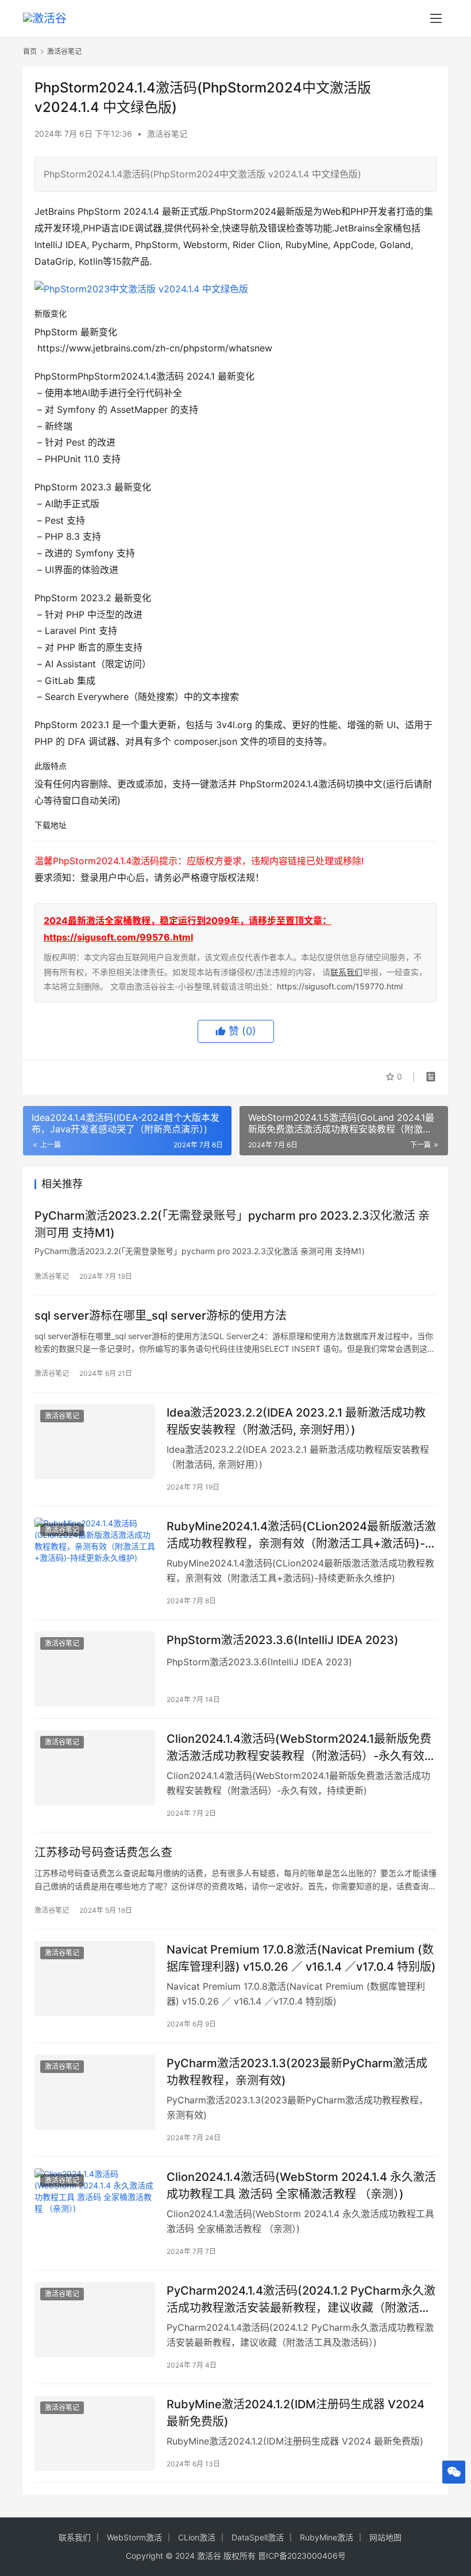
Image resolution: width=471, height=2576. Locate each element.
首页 (30, 51)
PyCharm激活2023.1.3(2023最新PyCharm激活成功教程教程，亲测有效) (297, 2072)
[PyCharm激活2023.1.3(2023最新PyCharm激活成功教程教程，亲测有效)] (95, 2092)
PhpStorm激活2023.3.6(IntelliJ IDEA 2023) (283, 1640)
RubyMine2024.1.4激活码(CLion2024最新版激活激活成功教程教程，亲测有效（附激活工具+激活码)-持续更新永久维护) (302, 1535)
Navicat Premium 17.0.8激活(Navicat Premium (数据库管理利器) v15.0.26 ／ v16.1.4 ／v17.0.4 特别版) (301, 1958)
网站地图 (385, 2537)
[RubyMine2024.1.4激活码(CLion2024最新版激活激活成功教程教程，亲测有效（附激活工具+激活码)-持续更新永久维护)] (95, 1555)
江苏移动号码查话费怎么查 (103, 1852)
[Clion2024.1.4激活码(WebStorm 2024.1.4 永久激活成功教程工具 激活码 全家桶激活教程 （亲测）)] (95, 2206)
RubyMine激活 (327, 2537)
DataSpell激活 (258, 2537)
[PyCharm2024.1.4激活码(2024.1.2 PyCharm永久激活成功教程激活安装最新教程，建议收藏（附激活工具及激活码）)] (95, 2320)
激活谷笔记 (167, 134)
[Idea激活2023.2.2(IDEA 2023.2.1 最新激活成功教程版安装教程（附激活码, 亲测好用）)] (95, 1442)
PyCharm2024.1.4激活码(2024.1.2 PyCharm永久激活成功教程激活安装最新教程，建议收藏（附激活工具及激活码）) (301, 2299)
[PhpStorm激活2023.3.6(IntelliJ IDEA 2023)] (95, 1669)
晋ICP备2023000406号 (302, 2556)
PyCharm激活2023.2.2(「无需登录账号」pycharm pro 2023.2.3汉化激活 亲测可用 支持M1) (232, 1224)
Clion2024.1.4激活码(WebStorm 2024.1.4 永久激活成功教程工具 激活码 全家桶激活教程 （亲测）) (301, 2185)
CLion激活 (197, 2537)
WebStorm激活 (134, 2537)
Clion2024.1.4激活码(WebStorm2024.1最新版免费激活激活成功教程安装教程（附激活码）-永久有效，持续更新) (301, 1747)
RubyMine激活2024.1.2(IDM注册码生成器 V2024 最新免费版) (296, 2413)
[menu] (436, 18)
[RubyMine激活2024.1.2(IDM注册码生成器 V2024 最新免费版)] (95, 2433)
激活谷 (209, 2556)
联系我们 (346, 972)
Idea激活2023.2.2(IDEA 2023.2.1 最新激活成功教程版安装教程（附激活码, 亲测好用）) (296, 1421)
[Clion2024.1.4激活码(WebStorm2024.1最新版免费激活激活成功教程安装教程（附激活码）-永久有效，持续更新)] (95, 1768)
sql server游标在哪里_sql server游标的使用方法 (161, 1316)
